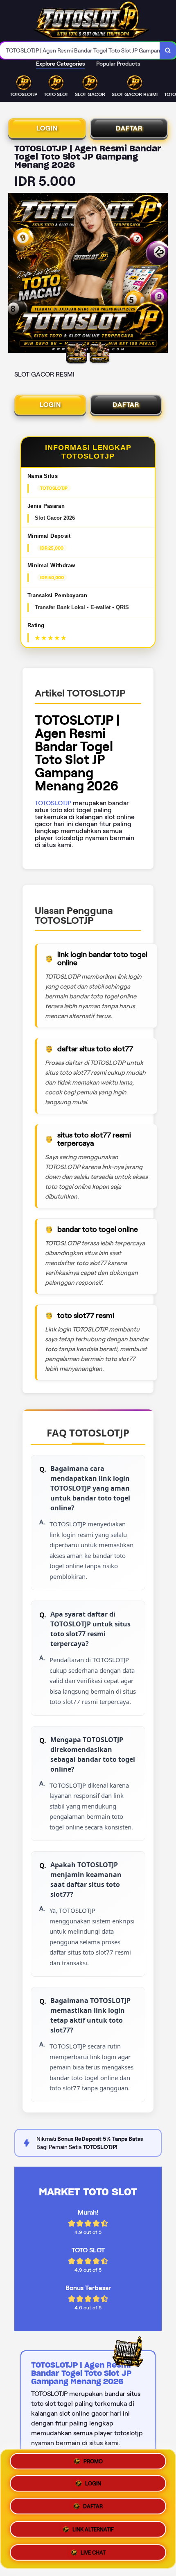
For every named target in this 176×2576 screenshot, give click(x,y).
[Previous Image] (15, 274)
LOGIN (47, 128)
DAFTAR (129, 128)
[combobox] (80, 50)
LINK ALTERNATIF (93, 2529)
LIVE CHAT (93, 2550)
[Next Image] (161, 274)
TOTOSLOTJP (53, 803)
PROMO (93, 2464)
